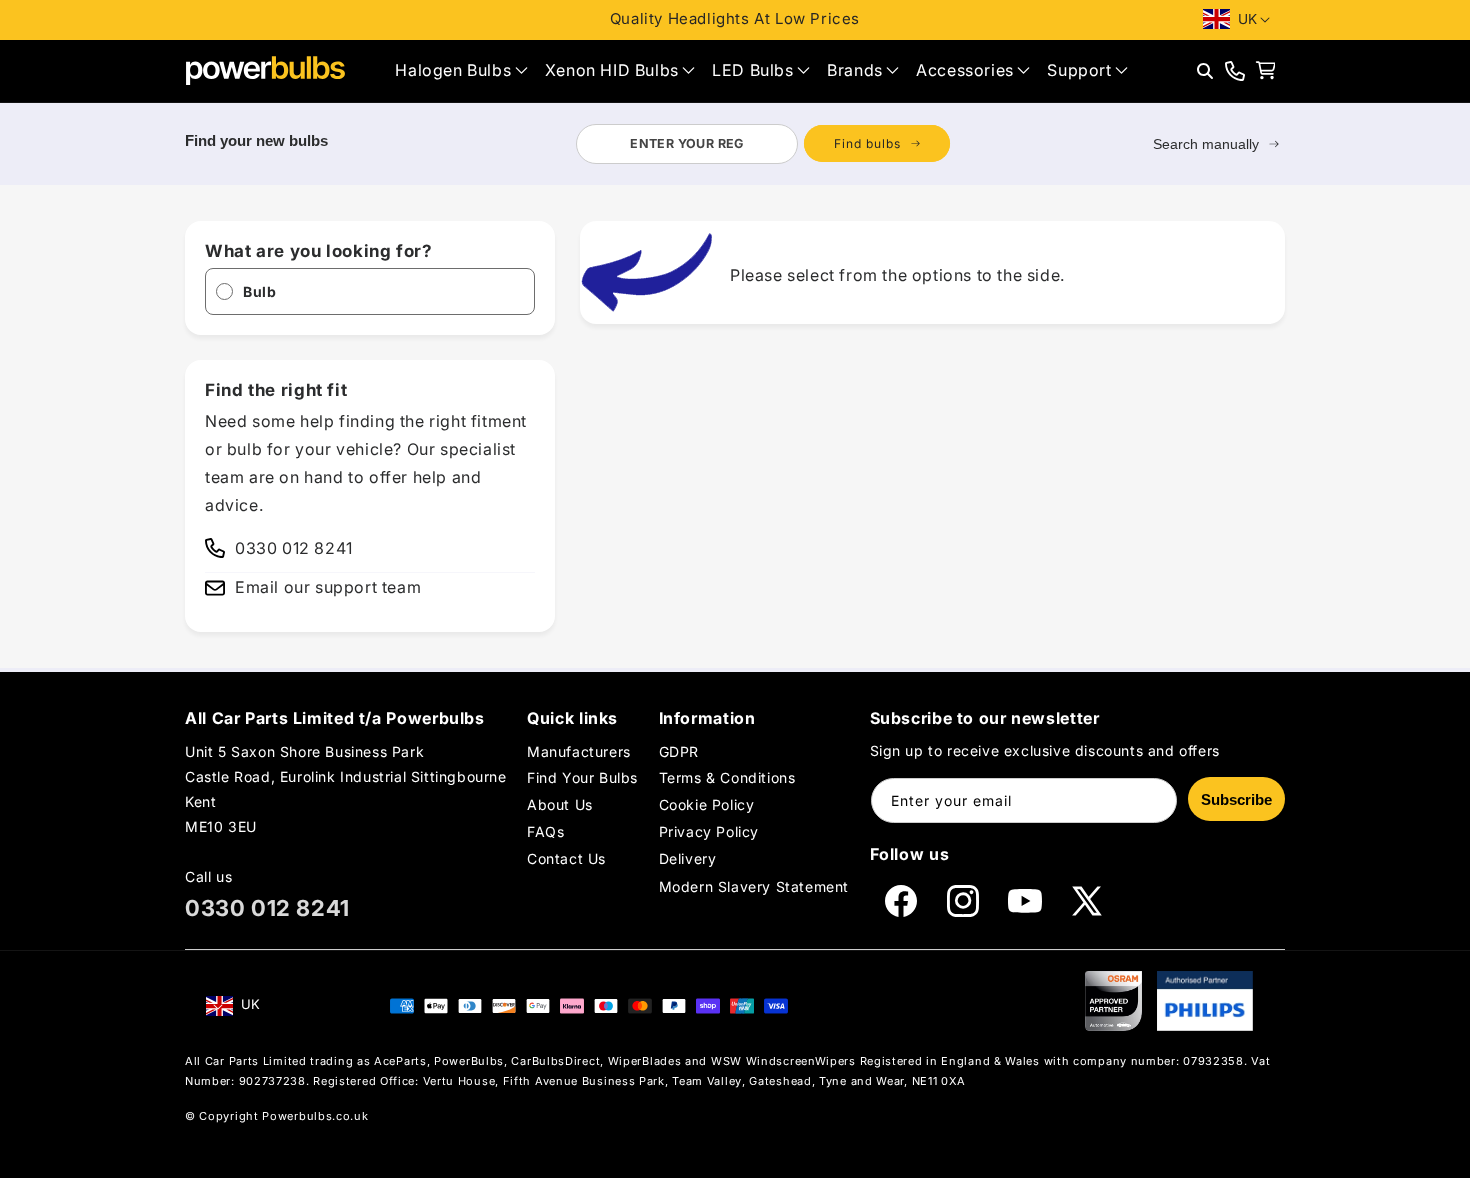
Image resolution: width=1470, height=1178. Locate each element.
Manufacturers (579, 751)
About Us (560, 804)
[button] (461, 70)
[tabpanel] (762, 144)
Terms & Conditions (727, 777)
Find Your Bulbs (582, 777)
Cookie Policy (707, 804)
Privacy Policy (709, 831)
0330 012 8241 (267, 908)
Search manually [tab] (1206, 144)
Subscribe (1236, 799)
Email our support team (328, 587)
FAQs (545, 831)
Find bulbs (867, 143)
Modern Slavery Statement (754, 886)
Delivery (688, 859)
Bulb (259, 291)
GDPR (679, 751)
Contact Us (566, 859)
